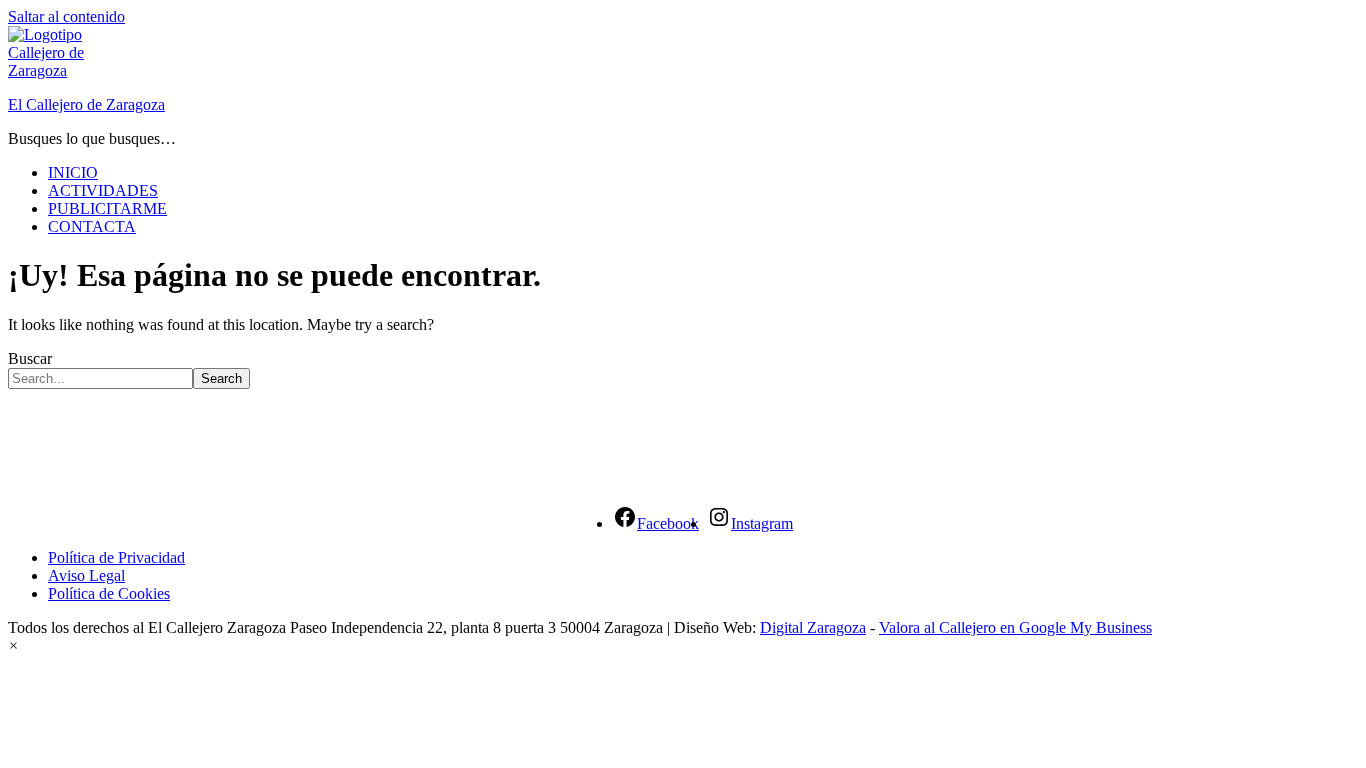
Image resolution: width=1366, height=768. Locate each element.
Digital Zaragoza (813, 627)
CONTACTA (92, 226)
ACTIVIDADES (103, 190)
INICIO (73, 172)
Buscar (30, 358)
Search (221, 378)
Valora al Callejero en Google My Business (1015, 627)
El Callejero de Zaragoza (86, 104)
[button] (13, 645)
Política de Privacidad (116, 557)
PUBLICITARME (107, 208)
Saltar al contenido (66, 16)
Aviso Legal (86, 575)
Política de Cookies (109, 593)
